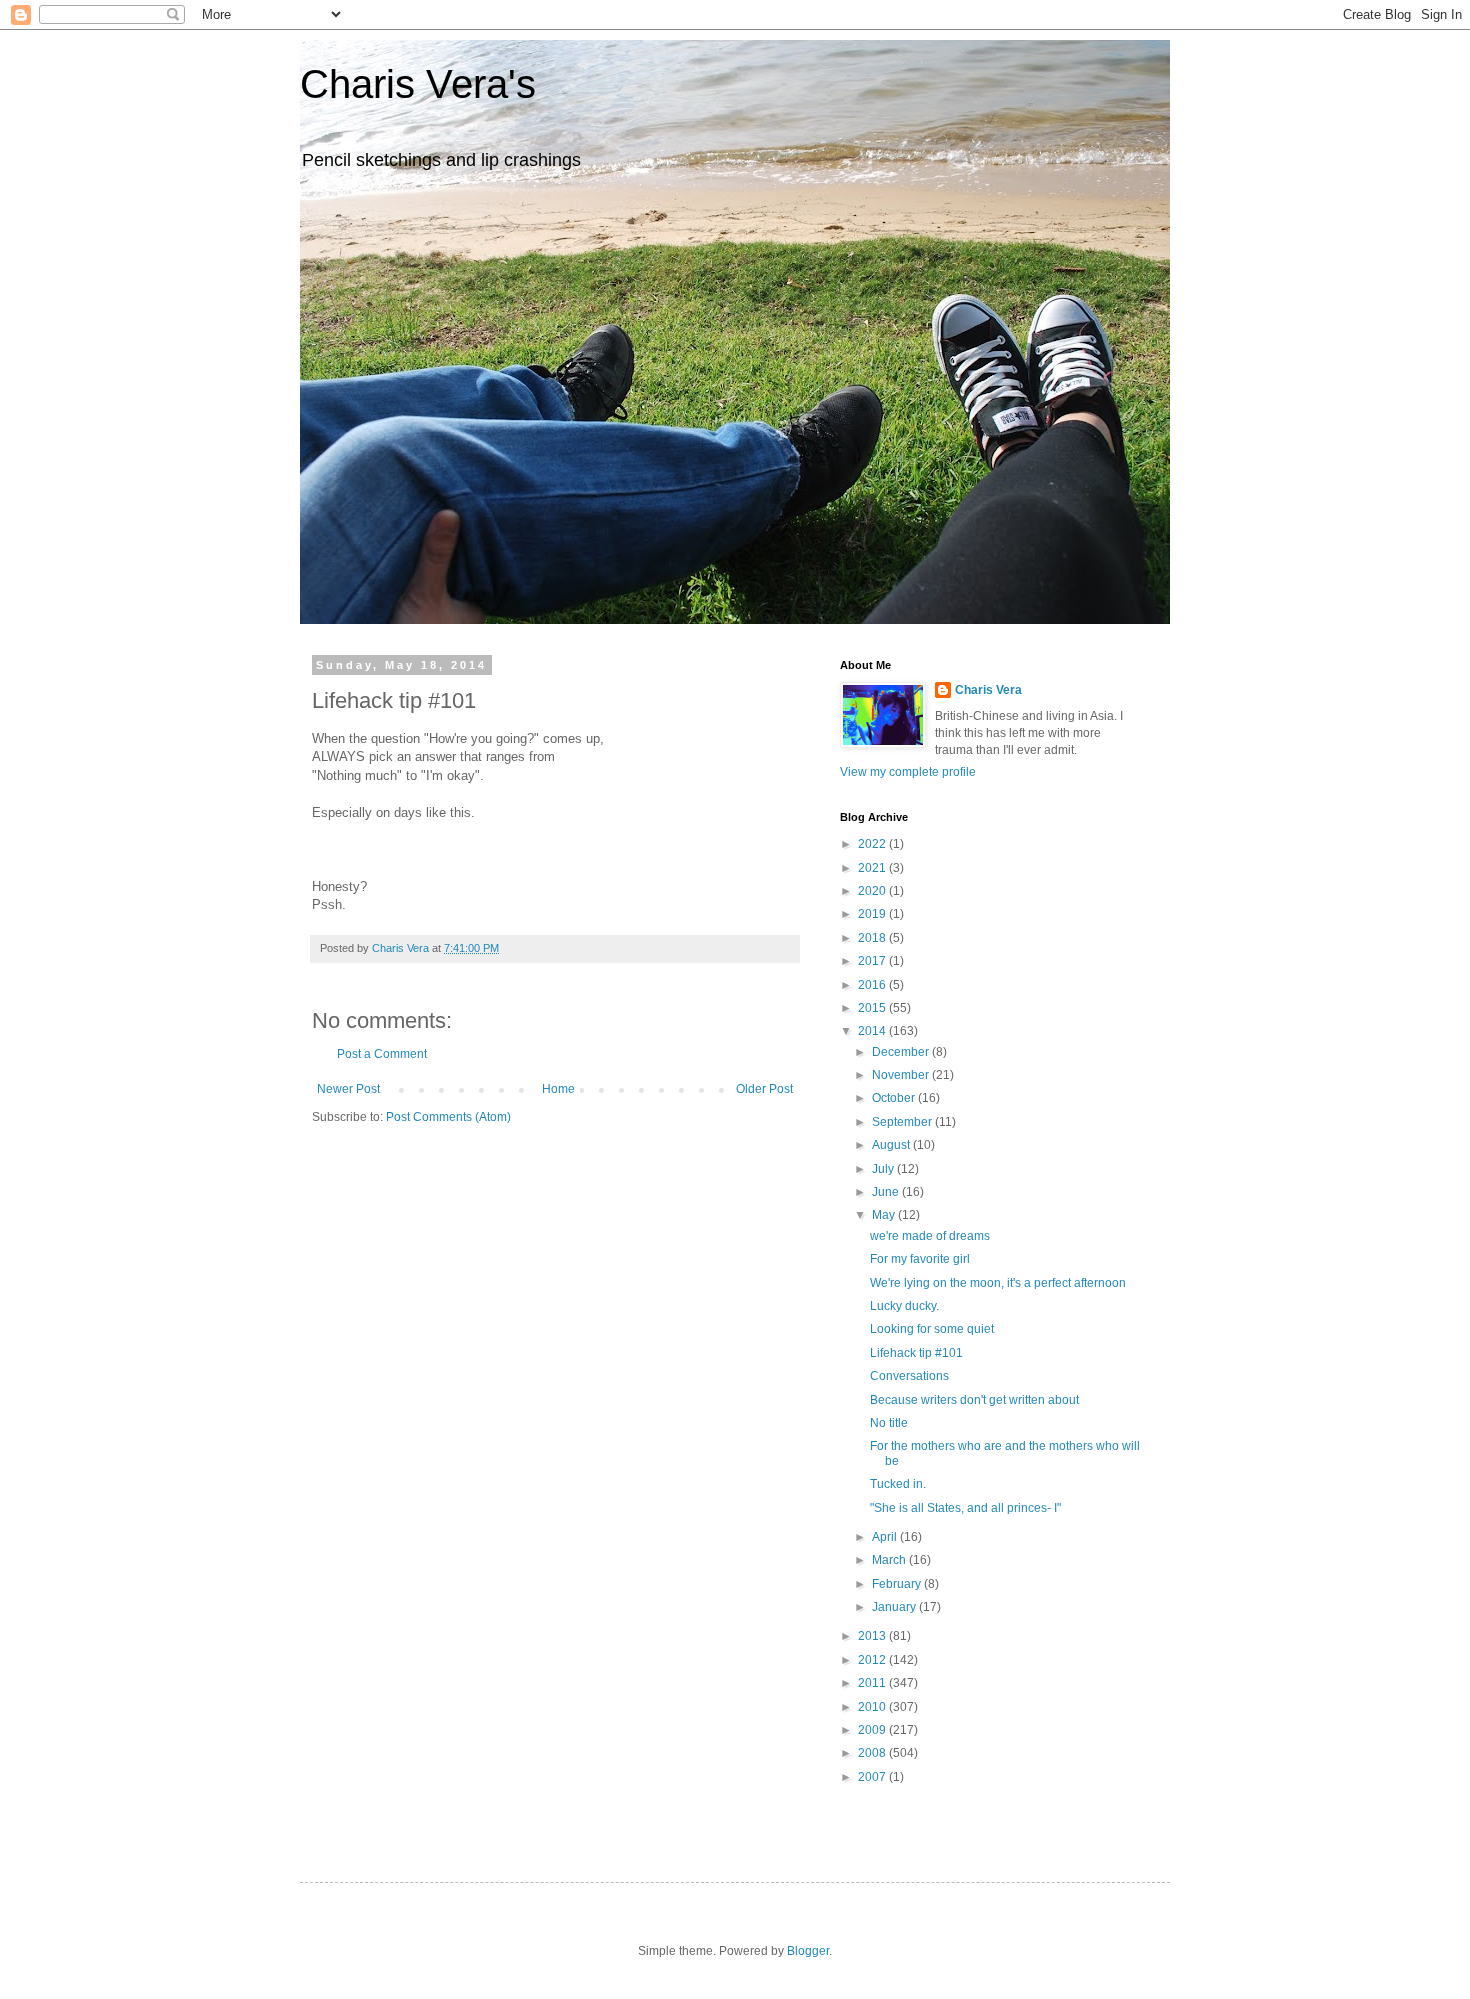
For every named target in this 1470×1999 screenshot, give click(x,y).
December (902, 1052)
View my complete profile (908, 772)
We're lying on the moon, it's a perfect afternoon (998, 1283)
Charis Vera (988, 690)
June (887, 1192)
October (895, 1098)
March (890, 1560)
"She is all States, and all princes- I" (965, 1508)
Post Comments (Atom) (448, 1117)
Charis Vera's (418, 84)
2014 (873, 1031)
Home (558, 1089)
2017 (873, 961)
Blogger (808, 1951)
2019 (873, 914)
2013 (873, 1636)
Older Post (764, 1089)
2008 (873, 1753)
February (898, 1584)
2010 (873, 1707)
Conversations (909, 1376)
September (903, 1122)
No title (889, 1423)
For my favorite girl (920, 1259)
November (902, 1075)
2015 (873, 1008)
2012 (873, 1660)
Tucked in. (898, 1484)
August (892, 1145)
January (895, 1607)
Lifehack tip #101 (916, 1353)
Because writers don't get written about (974, 1400)
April (886, 1537)
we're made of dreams (930, 1236)
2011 (873, 1683)
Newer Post (348, 1089)
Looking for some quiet (932, 1329)
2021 (873, 868)
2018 (873, 938)
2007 (873, 1777)
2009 (873, 1730)
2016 (873, 985)
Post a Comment (382, 1054)
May (885, 1215)
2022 (873, 844)
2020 (873, 891)
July (884, 1169)
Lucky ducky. (904, 1306)
